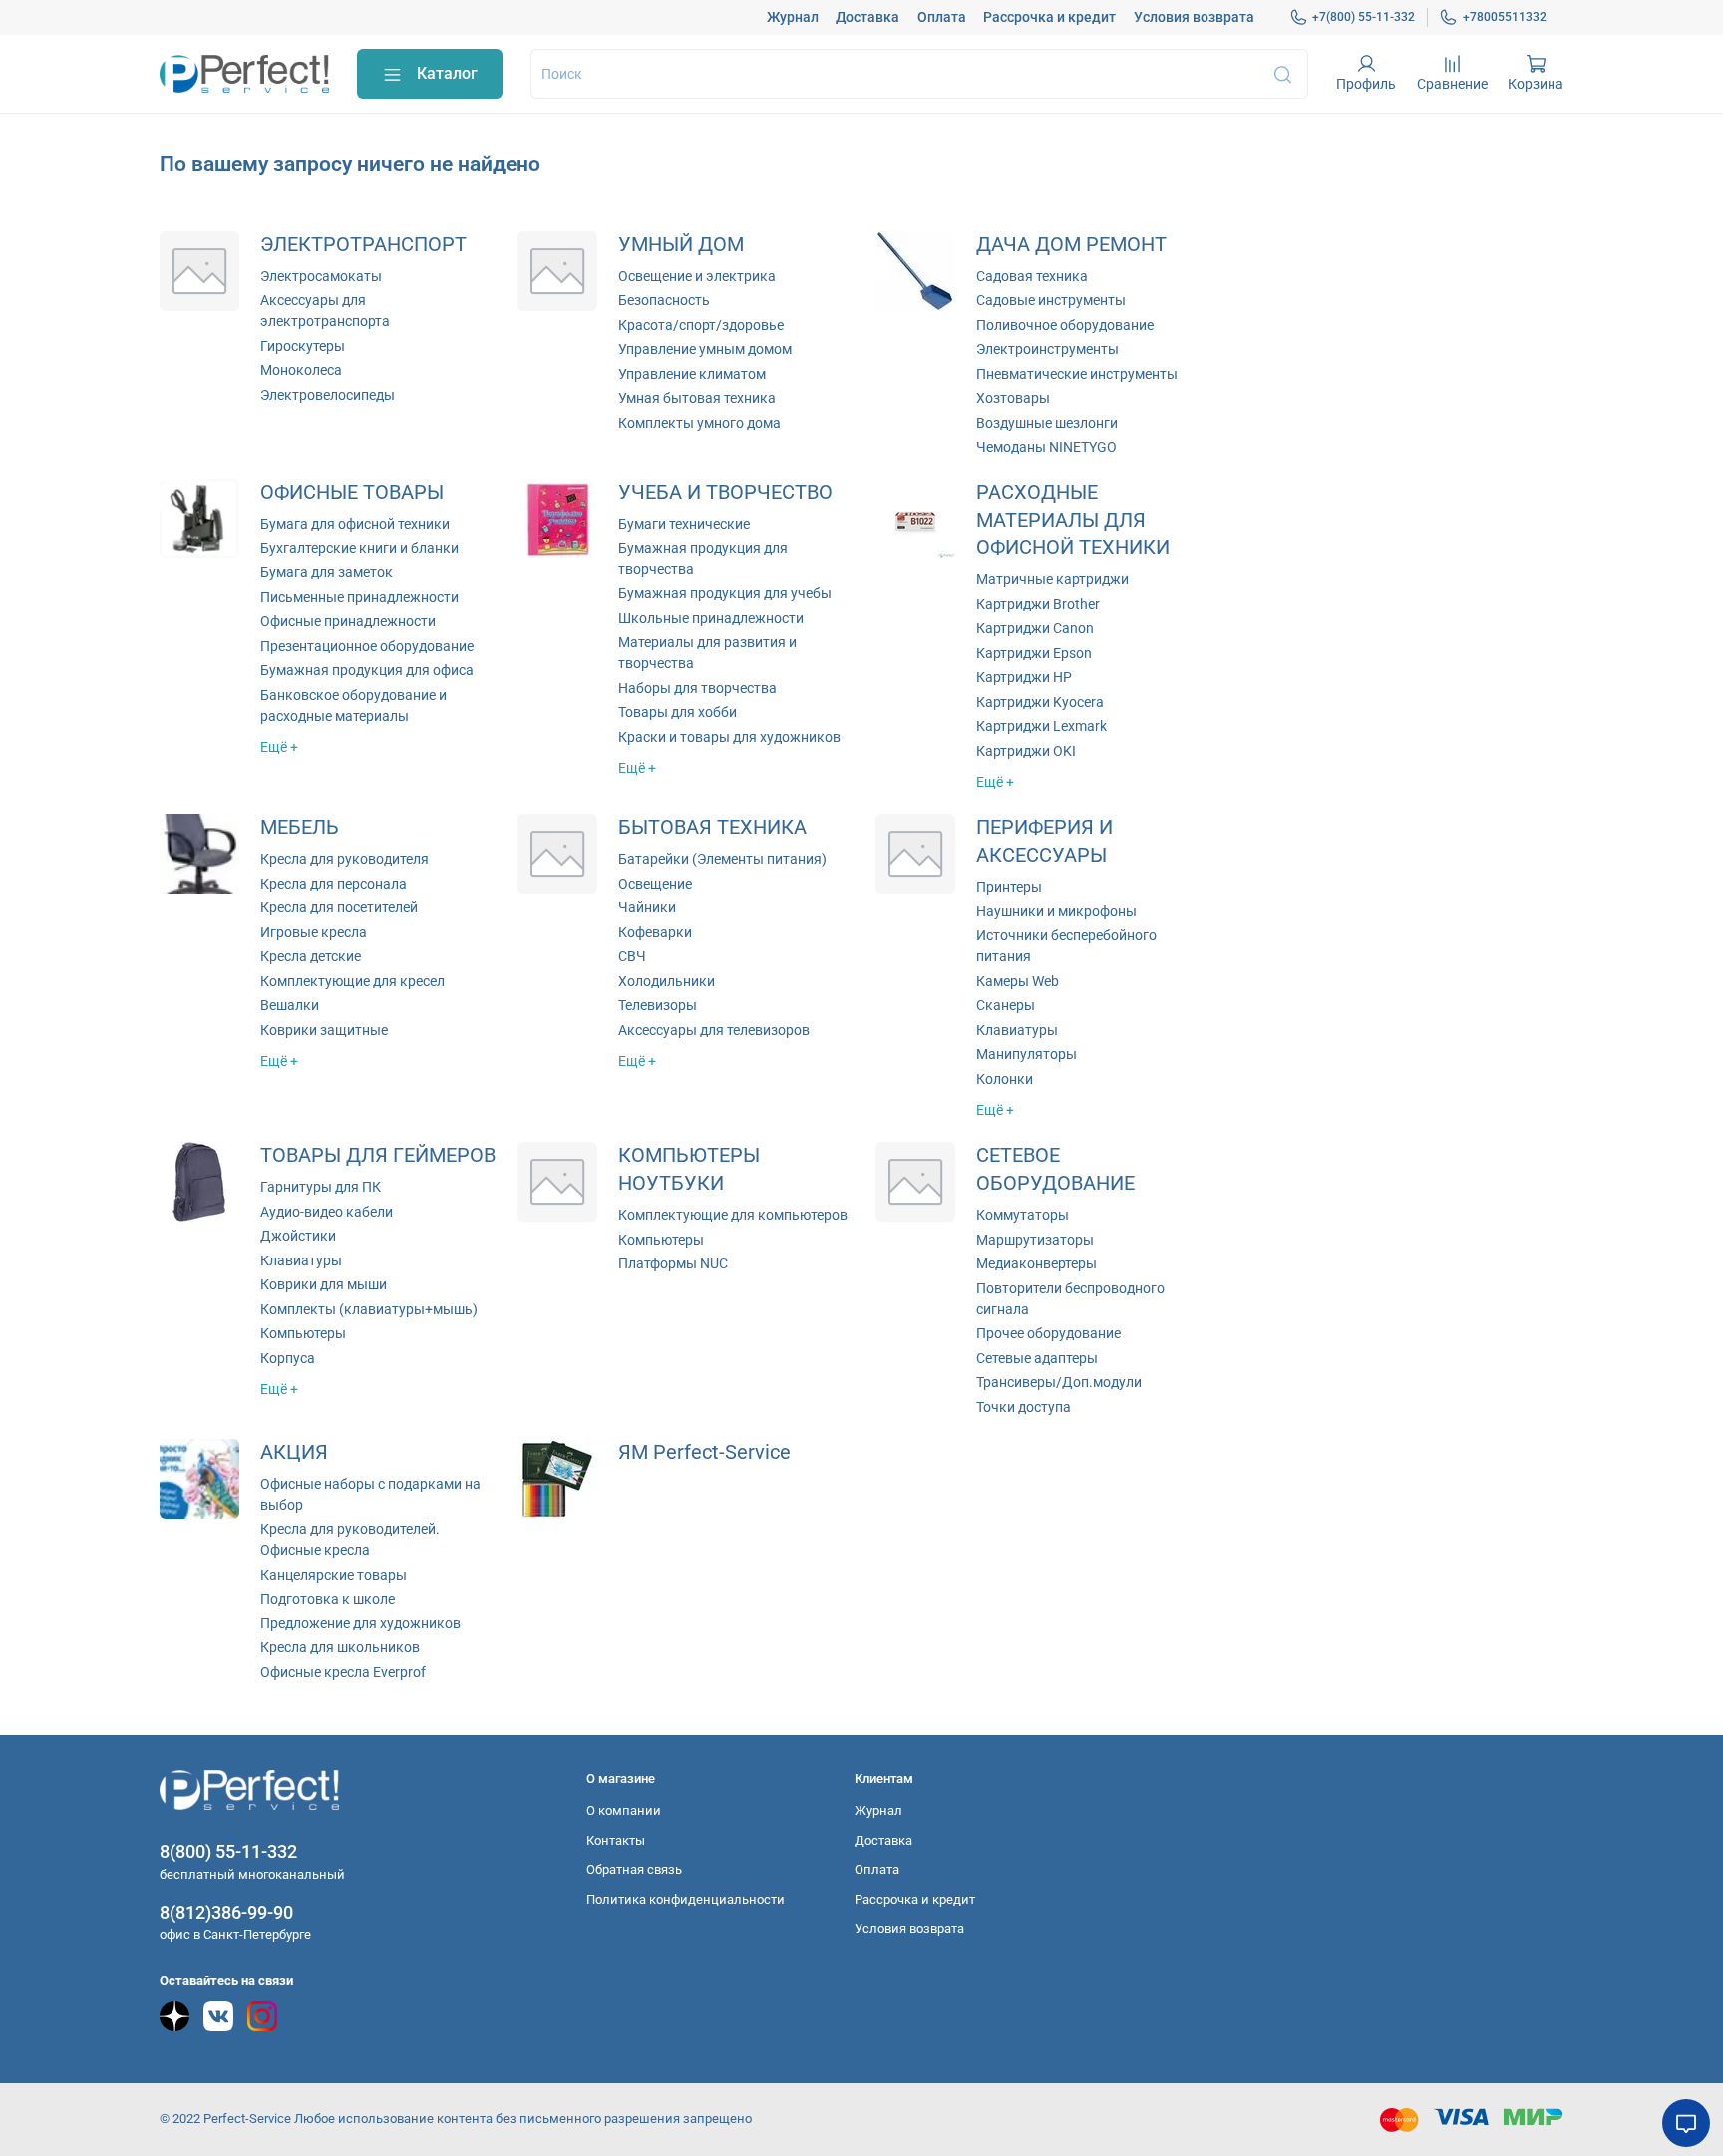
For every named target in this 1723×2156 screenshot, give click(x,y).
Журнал (793, 17)
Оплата (942, 17)
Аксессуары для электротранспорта (325, 311)
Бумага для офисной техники (355, 524)
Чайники (647, 907)
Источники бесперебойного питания (1066, 946)
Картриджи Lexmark (1041, 726)
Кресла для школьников (340, 1647)
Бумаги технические (684, 524)
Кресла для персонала (334, 884)
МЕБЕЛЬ (300, 827)
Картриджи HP (1024, 677)
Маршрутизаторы (1035, 1240)
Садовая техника (1032, 276)
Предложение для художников (360, 1623)
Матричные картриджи (1052, 579)
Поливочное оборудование (1065, 325)
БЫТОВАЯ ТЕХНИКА (712, 827)
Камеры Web (1018, 981)
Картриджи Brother (1038, 604)
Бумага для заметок (327, 572)
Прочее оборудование (1048, 1333)
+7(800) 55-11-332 (1364, 17)
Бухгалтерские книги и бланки (359, 548)
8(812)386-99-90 (226, 1912)
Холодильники (667, 981)
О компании (624, 1810)
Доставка (867, 17)
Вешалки (290, 1005)
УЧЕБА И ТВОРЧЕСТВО (725, 492)
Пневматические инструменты (1077, 374)
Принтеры (1009, 887)
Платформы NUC (673, 1263)
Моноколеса (301, 370)
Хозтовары (1013, 398)
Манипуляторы (1027, 1054)
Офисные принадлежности (348, 621)
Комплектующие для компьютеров (733, 1215)
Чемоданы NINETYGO (1046, 447)
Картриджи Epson (1034, 653)
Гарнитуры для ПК (321, 1187)
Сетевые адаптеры (1037, 1358)
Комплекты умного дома (699, 423)
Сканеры (1006, 1005)
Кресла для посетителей (339, 907)
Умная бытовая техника (697, 398)
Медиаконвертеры (1036, 1263)
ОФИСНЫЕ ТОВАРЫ (352, 492)
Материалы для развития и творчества (707, 653)
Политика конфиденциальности (686, 1899)
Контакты (616, 1840)
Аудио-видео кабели (327, 1212)
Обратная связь (634, 1869)
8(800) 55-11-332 (228, 1851)
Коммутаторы (1023, 1215)
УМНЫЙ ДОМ (681, 245)
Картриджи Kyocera (1040, 702)
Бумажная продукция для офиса (367, 670)
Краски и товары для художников (729, 737)
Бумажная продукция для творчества (703, 559)
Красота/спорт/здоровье (701, 325)
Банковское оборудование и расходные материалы (353, 706)
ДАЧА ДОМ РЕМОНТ (1071, 245)
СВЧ (632, 956)
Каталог (447, 73)
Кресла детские (311, 956)
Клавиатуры (1017, 1030)
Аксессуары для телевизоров (714, 1030)
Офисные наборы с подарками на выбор (370, 1494)
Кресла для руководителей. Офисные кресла (350, 1539)
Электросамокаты (321, 276)
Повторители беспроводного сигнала (1070, 1299)
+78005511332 (1505, 17)
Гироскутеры (303, 346)
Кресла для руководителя (345, 859)
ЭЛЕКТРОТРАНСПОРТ (363, 245)
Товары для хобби (678, 712)
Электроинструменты (1047, 349)
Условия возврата (1194, 17)
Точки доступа (1024, 1407)
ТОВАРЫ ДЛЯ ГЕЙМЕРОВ (378, 1155)
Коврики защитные (324, 1030)
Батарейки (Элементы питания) (722, 859)
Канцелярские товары (334, 1575)
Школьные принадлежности (711, 618)
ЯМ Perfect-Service (704, 1452)
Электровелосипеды (328, 395)
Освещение (655, 884)
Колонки (1005, 1079)
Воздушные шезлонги (1047, 423)
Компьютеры (303, 1333)
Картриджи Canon (1035, 628)
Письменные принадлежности (359, 597)
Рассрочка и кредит (1049, 17)
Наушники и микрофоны (1056, 911)
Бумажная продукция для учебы (725, 593)
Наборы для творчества (697, 688)
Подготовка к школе (328, 1599)
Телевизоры (658, 1005)
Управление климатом (692, 374)
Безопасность (664, 300)
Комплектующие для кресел (352, 981)
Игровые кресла (314, 932)
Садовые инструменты (1051, 300)
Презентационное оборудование (367, 646)
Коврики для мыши (324, 1284)
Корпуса (288, 1358)
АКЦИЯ (294, 1452)
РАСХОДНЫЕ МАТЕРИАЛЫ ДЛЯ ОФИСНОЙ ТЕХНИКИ (1073, 520)
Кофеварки (655, 932)
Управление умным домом (705, 349)
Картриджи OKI (1026, 751)
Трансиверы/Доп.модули (1059, 1382)
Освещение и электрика (697, 276)
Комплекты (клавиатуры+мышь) (369, 1309)
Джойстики (298, 1236)
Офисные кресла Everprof (343, 1672)
